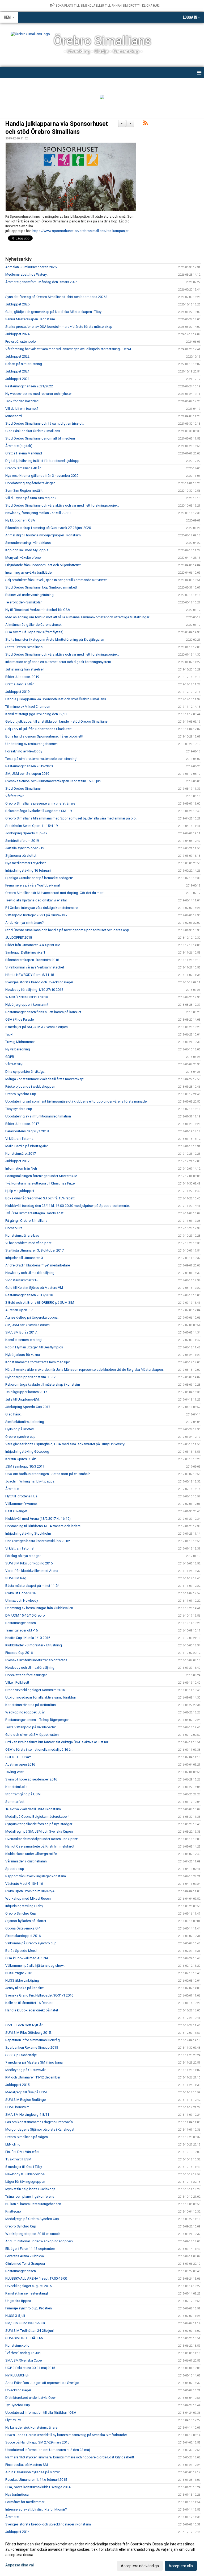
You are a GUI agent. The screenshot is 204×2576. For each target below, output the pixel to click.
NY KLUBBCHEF (17, 2375)
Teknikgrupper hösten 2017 (26, 1392)
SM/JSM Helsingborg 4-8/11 (27, 2115)
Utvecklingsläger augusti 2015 (28, 2286)
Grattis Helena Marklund (24, 453)
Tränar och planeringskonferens (30, 2196)
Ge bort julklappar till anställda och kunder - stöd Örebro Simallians (56, 721)
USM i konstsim (17, 2107)
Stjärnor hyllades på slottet (26, 1921)
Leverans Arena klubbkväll (25, 2256)
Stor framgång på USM (23, 1794)
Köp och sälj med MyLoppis (27, 550)
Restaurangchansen (21, 1623)
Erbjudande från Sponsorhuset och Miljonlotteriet (43, 565)
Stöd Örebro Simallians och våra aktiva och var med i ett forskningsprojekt (62, 505)
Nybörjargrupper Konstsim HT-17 (30, 1377)
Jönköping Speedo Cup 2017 (28, 1407)
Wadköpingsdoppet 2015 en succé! (33, 2234)
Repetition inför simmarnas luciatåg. (33, 2040)
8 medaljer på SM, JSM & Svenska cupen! (37, 1027)
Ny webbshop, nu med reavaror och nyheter (39, 394)
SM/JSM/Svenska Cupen (24, 2360)
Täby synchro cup (19, 1109)
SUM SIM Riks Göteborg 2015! (28, 2033)
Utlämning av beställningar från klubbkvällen (39, 1608)
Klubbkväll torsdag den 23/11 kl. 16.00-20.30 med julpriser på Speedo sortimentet (68, 1206)
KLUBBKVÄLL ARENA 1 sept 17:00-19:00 (36, 2278)
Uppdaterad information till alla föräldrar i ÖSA (41, 2413)
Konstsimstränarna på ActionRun (31, 1705)
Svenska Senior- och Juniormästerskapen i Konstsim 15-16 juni (53, 781)
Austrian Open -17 (19, 1310)
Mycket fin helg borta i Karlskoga (30, 2189)
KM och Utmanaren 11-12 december (33, 2077)
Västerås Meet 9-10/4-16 (24, 1884)
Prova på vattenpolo (21, 341)
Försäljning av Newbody (24, 751)
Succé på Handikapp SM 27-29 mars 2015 (37, 2442)
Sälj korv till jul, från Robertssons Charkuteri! (39, 729)
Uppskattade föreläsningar (26, 1675)
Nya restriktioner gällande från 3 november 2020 (42, 476)
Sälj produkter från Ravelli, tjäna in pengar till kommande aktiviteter (56, 580)
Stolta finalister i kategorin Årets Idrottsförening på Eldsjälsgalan (55, 639)
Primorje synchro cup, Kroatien (29, 2308)
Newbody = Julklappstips (25, 2174)
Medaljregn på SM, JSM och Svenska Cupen (39, 1831)
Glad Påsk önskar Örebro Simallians (33, 431)
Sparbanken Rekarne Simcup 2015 (32, 2047)
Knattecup (13, 2211)
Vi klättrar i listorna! (20, 1548)
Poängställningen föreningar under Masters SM (41, 1176)
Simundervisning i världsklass (28, 543)
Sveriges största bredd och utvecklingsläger (39, 982)
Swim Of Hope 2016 (21, 1593)
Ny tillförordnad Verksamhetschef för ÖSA (38, 610)
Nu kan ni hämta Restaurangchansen (33, 2204)
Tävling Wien (15, 1772)
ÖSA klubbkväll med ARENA (27, 1958)
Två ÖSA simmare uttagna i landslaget (34, 1213)
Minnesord (14, 416)
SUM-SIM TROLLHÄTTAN (24, 2338)
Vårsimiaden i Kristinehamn (26, 1861)
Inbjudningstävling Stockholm (28, 1533)
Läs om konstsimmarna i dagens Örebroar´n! (39, 2122)
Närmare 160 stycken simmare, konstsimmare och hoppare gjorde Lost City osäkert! (70, 2457)
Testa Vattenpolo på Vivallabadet (31, 1727)
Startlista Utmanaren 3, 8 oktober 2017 (35, 1250)
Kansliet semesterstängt (24, 1340)
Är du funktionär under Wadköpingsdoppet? (39, 2241)
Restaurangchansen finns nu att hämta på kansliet (43, 1012)
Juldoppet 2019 (17, 692)
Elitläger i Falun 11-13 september (30, 2249)
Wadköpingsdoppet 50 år (25, 1712)
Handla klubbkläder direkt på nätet (32, 2010)
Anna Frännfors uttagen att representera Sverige (42, 2383)
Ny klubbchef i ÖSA (20, 520)
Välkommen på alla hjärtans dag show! (35, 1966)
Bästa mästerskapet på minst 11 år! (32, 1586)
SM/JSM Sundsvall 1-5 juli (25, 2323)
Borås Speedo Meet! (21, 1951)
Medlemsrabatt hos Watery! (26, 274)
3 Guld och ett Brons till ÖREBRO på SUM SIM (40, 1303)
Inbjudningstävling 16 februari (28, 870)
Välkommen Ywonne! (21, 1504)
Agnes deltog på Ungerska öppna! (32, 1317)
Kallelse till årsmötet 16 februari (29, 2003)
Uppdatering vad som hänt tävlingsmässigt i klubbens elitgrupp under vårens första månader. (77, 1101)
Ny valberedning (18, 1049)
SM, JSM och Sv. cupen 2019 (27, 774)
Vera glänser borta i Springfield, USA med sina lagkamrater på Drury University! (65, 1444)
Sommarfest (15, 1802)
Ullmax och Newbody (22, 1600)
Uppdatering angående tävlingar (30, 483)
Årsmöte (12, 1489)
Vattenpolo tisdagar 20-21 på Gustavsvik (36, 915)
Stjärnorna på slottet (21, 856)
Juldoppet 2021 (17, 371)
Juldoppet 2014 (17, 2532)
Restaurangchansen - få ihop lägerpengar (37, 1720)
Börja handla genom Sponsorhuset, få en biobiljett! (44, 736)
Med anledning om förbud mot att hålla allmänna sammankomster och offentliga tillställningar (77, 617)
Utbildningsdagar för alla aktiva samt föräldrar (41, 1697)
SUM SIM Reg (16, 1578)
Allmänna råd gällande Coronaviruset (33, 625)
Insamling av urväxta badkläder (29, 572)
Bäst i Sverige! (16, 1511)
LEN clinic (13, 2144)
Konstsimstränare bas (22, 1235)
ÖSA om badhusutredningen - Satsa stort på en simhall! (48, 1474)
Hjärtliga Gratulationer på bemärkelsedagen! (39, 878)
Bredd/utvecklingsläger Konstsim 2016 (35, 1690)
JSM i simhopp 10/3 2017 (25, 1466)
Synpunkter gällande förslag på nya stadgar (39, 1824)
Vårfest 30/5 (15, 1064)
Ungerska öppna (18, 2301)
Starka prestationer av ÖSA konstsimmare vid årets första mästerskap (59, 327)
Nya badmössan (18, 2494)
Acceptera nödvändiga (140, 2566)
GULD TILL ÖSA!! (18, 1757)
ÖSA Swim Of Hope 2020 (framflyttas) (34, 632)
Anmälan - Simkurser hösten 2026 (31, 267)
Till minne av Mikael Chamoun (28, 707)
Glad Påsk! (13, 1414)
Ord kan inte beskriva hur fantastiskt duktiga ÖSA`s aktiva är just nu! (57, 1742)
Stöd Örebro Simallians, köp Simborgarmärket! (41, 587)
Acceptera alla (181, 2566)
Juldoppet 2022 (17, 356)
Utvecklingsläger (18, 2390)
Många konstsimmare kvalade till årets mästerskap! (45, 1079)
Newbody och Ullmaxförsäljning (30, 1273)
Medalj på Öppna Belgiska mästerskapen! (37, 1817)
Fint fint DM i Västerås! (22, 2152)
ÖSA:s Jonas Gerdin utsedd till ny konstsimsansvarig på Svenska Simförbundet (66, 2435)
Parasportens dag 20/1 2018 (27, 1131)
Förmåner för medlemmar (25, 2502)
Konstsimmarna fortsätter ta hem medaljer (38, 1362)
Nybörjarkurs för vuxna (23, 1355)
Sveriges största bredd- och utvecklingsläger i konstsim (48, 2524)
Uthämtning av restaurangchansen (31, 744)
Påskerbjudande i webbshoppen (30, 1086)
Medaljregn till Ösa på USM (26, 2092)
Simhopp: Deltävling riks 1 (25, 952)
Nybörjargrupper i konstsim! (27, 1005)
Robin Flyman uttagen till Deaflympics (34, 1347)
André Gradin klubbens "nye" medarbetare (38, 1265)
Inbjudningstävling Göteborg (27, 1451)
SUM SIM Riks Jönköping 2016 (29, 1563)
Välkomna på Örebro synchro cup (31, 1943)
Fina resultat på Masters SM (27, 2465)
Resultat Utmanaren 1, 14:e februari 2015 (36, 2480)
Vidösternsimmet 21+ (22, 1280)
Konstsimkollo (16, 1787)
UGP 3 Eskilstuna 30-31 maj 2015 (30, 2368)
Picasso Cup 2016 (19, 1653)
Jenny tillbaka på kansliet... (26, 1988)
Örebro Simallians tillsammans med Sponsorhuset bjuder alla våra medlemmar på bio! (71, 818)
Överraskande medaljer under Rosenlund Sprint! (42, 1839)
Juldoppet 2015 (17, 2085)
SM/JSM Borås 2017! (21, 1332)
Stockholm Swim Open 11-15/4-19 (31, 826)
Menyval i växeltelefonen (24, 558)
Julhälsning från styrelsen (25, 669)
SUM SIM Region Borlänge (25, 2100)
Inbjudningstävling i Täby (24, 1906)
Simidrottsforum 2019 (22, 841)
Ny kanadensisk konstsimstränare (31, 2427)
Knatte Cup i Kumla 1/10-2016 (28, 1638)
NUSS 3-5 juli (15, 2316)
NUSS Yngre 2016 (19, 1973)
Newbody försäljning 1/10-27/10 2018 (34, 990)
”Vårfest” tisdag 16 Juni (23, 2353)
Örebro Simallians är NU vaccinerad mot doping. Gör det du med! (55, 893)
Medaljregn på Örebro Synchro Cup (32, 2219)
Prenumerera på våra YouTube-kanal (33, 885)
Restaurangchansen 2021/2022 (29, 386)
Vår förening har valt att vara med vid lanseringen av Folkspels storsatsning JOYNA (68, 349)
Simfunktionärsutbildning (25, 1422)
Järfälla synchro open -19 (25, 848)
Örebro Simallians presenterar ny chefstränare (40, 803)
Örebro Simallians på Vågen (27, 2137)
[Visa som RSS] (145, 124)
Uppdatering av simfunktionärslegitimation (38, 1116)
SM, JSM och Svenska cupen (27, 1325)
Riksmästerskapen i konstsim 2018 (32, 960)
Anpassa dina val (20, 2565)
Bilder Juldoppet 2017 (22, 1124)
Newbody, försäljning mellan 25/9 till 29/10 (38, 513)
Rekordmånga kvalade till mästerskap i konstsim (43, 1384)
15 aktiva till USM (18, 2159)
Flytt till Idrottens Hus (21, 1496)
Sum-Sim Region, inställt (24, 490)
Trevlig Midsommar (20, 1042)
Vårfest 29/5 (15, 796)
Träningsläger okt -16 (22, 1630)
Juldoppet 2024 (17, 334)
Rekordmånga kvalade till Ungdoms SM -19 (39, 811)
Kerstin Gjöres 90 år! (21, 1459)
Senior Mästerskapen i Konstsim (30, 319)
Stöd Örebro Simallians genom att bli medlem (40, 438)
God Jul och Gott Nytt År (24, 2025)
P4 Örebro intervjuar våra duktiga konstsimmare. (42, 908)
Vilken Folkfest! (17, 1682)
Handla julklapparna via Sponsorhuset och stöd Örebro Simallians (56, 699)
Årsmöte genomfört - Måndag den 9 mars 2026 (41, 282)
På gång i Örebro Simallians (26, 1221)
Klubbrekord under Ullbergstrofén (31, 1854)
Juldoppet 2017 (17, 1161)
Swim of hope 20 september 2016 (31, 1779)
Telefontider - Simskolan (24, 602)
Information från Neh (21, 1168)
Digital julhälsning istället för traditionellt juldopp (42, 461)
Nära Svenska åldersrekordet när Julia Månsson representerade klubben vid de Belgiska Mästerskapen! (84, 1370)
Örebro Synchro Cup (21, 1094)
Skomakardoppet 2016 (23, 1936)
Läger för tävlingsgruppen (25, 2182)
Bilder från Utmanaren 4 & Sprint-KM (33, 945)
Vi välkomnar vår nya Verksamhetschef (35, 967)
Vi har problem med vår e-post (28, 1243)
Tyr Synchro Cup (18, 2405)
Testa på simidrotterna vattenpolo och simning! (41, 759)
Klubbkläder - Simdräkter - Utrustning (34, 1645)
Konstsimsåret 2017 (21, 1154)
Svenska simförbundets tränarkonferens (36, 1660)
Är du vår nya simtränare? (25, 923)
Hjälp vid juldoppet (20, 1191)
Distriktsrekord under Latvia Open (31, 2398)
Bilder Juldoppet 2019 (22, 677)
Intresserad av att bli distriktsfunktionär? (36, 2509)
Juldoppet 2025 (17, 304)
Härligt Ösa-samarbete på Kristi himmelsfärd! (40, 1846)
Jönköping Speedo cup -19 (26, 833)
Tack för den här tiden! (22, 401)
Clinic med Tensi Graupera (25, 2264)
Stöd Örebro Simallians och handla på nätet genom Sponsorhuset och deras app (67, 930)
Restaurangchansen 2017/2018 (29, 1295)
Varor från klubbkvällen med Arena (32, 1571)
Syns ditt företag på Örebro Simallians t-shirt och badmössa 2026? (56, 297)
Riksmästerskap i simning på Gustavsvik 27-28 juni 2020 (48, 528)
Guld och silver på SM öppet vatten (32, 1735)
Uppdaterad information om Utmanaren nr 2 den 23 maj (48, 2450)
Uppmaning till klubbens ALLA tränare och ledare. (43, 1526)
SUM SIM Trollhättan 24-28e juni (29, 2331)
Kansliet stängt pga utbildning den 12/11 (36, 714)
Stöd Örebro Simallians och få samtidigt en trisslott (44, 423)
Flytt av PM (13, 2420)
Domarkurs (14, 1228)
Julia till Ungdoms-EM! (22, 1399)
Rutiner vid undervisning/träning (29, 595)
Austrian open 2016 (20, 1764)
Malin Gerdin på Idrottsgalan (27, 1146)
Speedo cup (15, 1869)
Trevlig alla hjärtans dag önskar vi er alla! (36, 900)
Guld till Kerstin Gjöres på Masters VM (34, 1288)
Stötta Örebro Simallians (24, 647)
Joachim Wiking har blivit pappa (30, 1481)
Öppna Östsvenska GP (22, 1928)
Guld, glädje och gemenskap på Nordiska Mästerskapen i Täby (53, 312)
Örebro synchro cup (20, 1437)
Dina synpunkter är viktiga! (25, 1072)
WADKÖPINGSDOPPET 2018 (27, 997)
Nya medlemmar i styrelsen (26, 863)
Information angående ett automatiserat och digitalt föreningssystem (58, 662)
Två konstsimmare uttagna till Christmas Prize (40, 1183)
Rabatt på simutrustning (24, 364)
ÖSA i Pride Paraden (20, 1019)
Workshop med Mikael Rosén (28, 1898)
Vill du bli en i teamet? (22, 409)
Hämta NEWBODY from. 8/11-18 (30, 975)
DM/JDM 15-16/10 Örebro (25, 1615)
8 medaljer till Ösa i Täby (24, 2167)
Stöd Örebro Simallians (23, 788)
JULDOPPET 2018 (19, 937)
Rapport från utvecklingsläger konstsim (36, 1876)
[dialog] (102, 2555)
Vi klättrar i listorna (19, 1139)
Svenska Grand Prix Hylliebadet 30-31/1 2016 (39, 1995)
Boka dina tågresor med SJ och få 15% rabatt (40, 1198)
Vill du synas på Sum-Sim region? (31, 498)
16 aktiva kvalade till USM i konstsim (33, 1809)
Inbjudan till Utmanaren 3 (24, 1258)
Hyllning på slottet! (20, 1429)
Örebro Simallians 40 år (23, 468)
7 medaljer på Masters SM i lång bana (34, 2062)
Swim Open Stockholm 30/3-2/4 (30, 1891)
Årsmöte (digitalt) (19, 446)
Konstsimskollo (17, 2345)
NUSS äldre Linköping (22, 1980)
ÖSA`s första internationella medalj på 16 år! (39, 1749)
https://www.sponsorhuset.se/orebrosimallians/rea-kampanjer (80, 231)
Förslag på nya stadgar (23, 1556)
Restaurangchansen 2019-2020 (29, 766)
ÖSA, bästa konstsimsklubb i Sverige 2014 (38, 2487)
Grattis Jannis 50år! (20, 684)
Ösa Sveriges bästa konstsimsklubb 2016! (38, 1541)
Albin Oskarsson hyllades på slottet (33, 2472)
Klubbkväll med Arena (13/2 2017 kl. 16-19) (38, 1519)
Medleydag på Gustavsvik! (25, 2070)
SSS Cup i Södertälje (21, 2055)
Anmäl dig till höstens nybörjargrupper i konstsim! (43, 535)
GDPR (10, 1057)
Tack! (9, 1034)
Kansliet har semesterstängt (27, 2293)
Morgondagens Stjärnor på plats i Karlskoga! (40, 2129)
